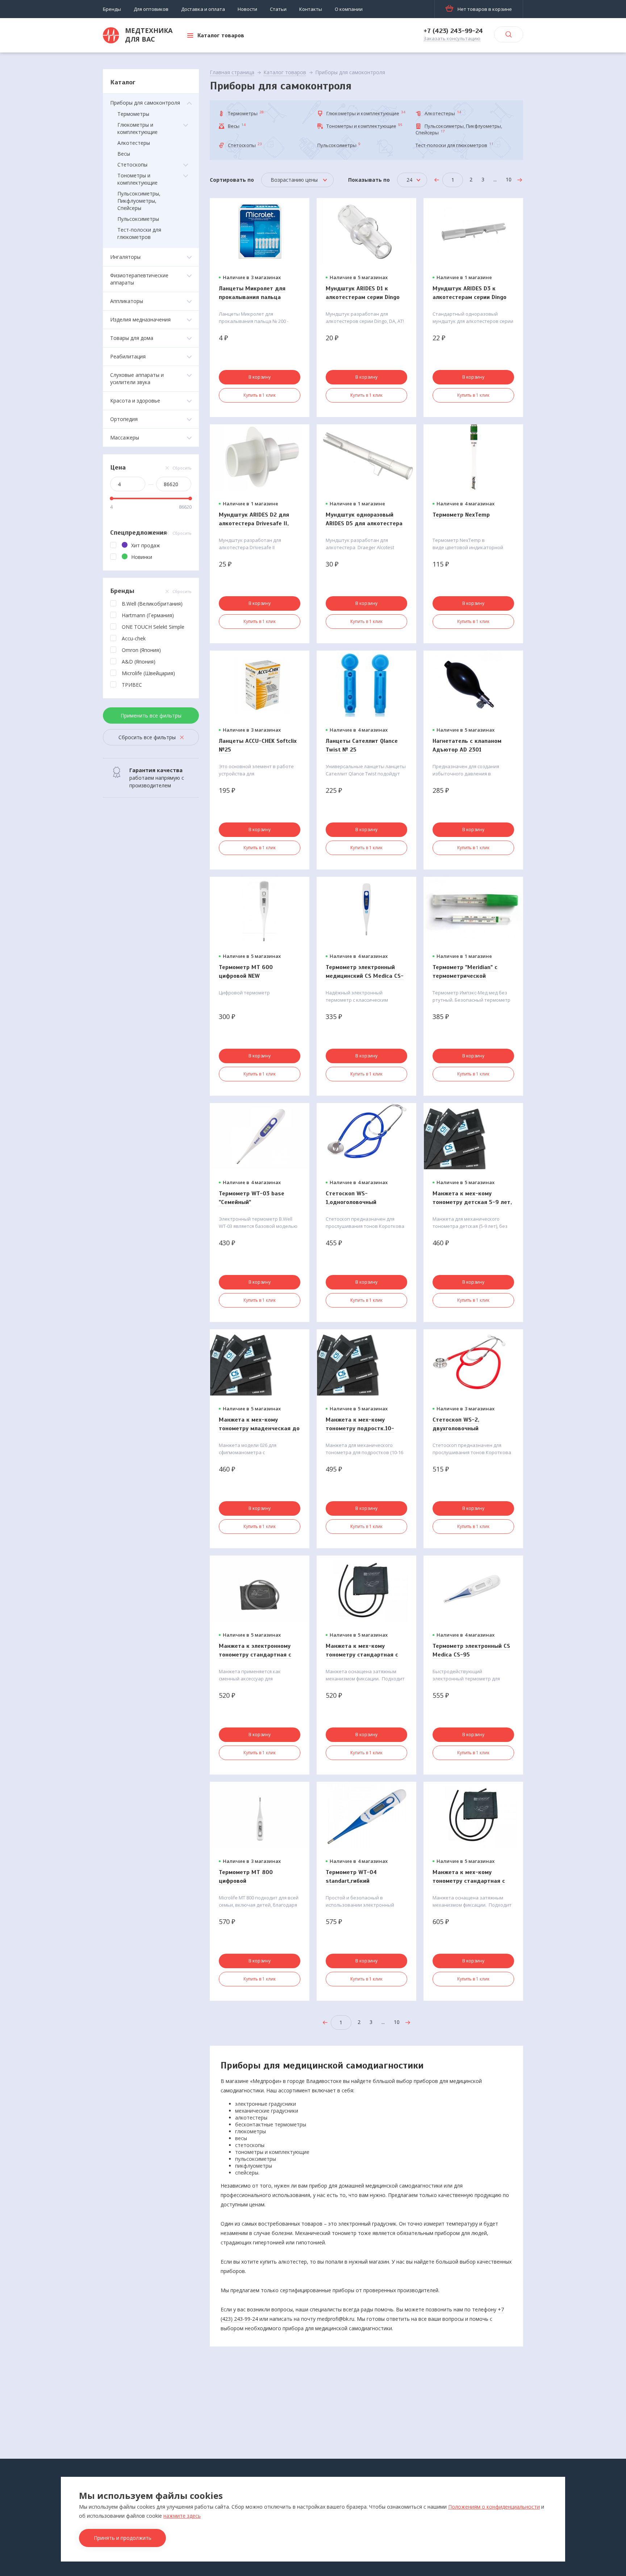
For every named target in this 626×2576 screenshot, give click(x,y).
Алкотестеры (134, 143)
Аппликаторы (127, 301)
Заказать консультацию (452, 39)
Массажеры (125, 437)
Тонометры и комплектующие (137, 179)
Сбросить (182, 468)
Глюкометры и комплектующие (137, 128)
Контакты (311, 9)
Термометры (133, 114)
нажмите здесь (182, 2516)
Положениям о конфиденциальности (494, 2507)
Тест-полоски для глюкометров (139, 233)
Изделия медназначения (140, 319)
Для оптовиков (151, 9)
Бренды (112, 9)
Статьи (278, 9)
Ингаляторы (125, 257)
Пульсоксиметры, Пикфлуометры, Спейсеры (139, 201)
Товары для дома (132, 338)
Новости (247, 9)
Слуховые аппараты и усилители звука (137, 378)
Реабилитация (128, 356)
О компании (349, 9)
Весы (124, 154)
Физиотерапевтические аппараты (139, 279)
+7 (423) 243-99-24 (453, 31)
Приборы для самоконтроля (145, 103)
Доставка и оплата (203, 9)
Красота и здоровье (135, 401)
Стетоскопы (132, 165)
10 (509, 179)
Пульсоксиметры (138, 219)
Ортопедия (124, 419)
